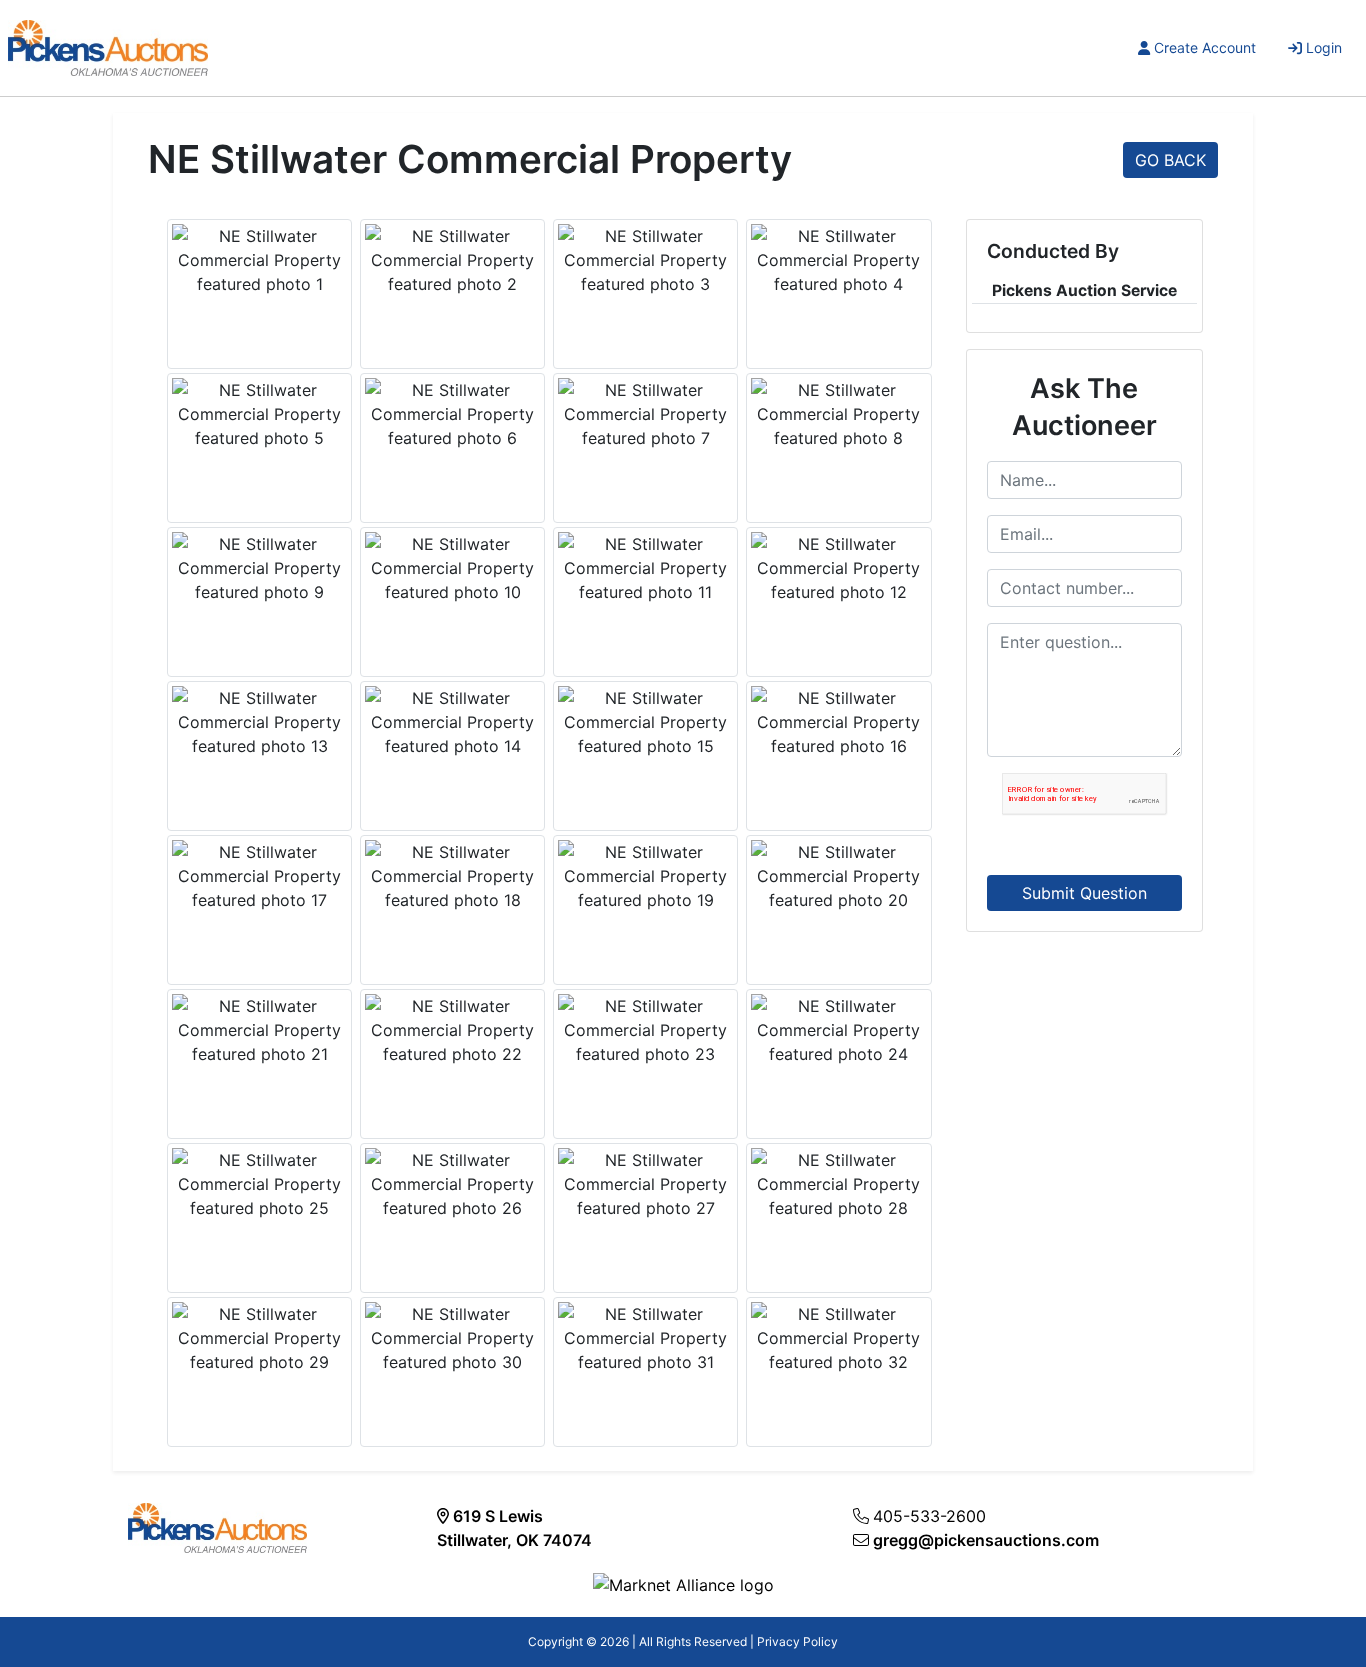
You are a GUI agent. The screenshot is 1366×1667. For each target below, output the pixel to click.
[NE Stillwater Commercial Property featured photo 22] (452, 1030)
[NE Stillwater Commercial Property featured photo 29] (259, 1338)
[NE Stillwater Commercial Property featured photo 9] (259, 568)
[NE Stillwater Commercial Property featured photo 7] (645, 414)
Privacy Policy (797, 1641)
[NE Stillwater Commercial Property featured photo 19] (645, 876)
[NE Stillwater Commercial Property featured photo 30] (452, 1338)
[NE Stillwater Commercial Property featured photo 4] (838, 260)
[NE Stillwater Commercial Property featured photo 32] (838, 1338)
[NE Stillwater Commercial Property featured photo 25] (259, 1184)
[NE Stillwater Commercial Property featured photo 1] (259, 260)
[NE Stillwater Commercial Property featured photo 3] (645, 260)
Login (1324, 47)
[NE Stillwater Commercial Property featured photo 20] (838, 876)
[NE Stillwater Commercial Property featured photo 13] (259, 722)
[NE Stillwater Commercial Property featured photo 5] (259, 414)
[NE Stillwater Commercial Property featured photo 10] (452, 568)
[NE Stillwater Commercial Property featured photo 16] (838, 722)
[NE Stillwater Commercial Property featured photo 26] (452, 1184)
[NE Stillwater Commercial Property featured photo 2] (452, 260)
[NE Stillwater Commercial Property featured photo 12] (838, 568)
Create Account (1205, 47)
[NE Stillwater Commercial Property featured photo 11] (645, 568)
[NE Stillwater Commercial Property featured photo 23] (645, 1030)
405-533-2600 (929, 1516)
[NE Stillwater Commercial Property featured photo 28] (838, 1184)
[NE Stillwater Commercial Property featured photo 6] (452, 414)
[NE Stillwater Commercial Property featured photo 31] (645, 1338)
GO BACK (1170, 160)
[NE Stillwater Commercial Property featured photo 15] (645, 722)
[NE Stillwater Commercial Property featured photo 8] (838, 414)
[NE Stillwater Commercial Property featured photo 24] (838, 1030)
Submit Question (1084, 893)
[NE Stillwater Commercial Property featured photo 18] (452, 876)
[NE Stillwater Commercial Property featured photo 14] (452, 722)
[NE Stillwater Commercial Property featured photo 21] (259, 1030)
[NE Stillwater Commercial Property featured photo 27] (645, 1184)
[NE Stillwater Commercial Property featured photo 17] (259, 876)
